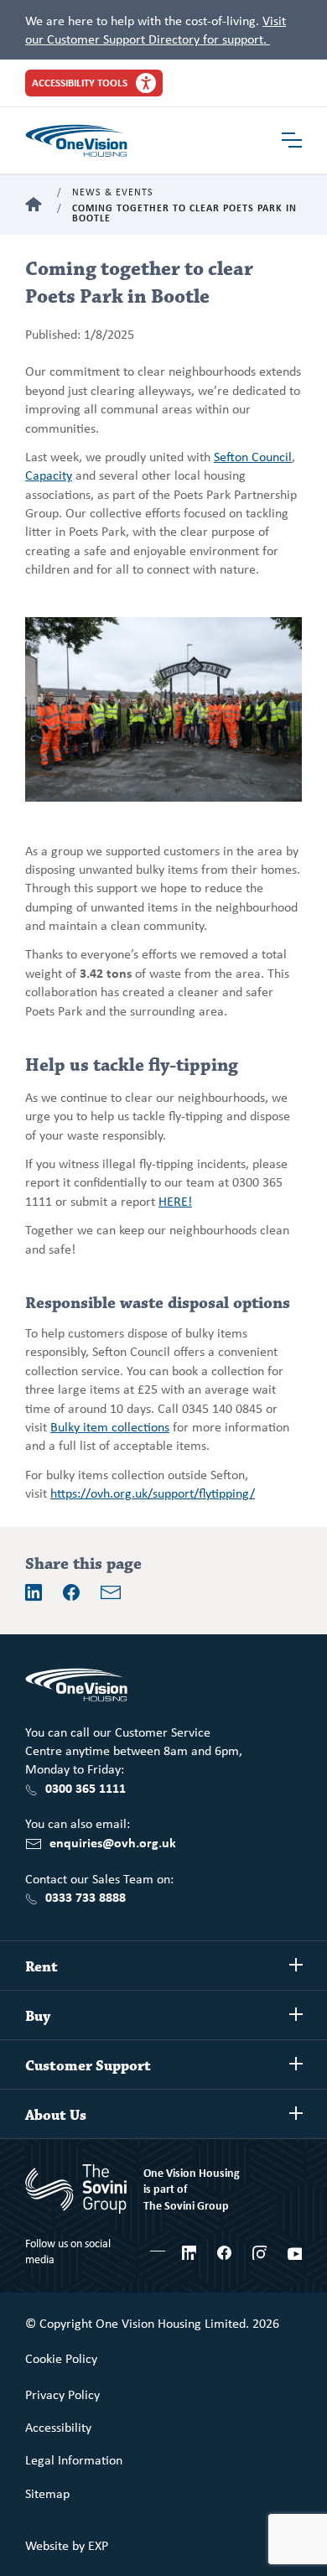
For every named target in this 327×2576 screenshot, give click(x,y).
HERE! (175, 1201)
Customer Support (88, 2066)
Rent (42, 1967)
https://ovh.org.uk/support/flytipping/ (153, 1493)
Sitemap (47, 2493)
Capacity (49, 475)
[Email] (111, 1592)
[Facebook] (71, 1592)
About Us (56, 2116)
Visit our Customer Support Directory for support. (156, 29)
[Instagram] (260, 2251)
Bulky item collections (110, 1426)
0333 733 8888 (86, 1897)
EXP (98, 2545)
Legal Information (74, 2459)
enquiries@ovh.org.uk (113, 1842)
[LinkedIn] (34, 1592)
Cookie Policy (61, 2358)
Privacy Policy (62, 2394)
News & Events (113, 192)
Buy (38, 2017)
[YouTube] (295, 2251)
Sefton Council (253, 456)
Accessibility (58, 2427)
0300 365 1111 (86, 1788)
